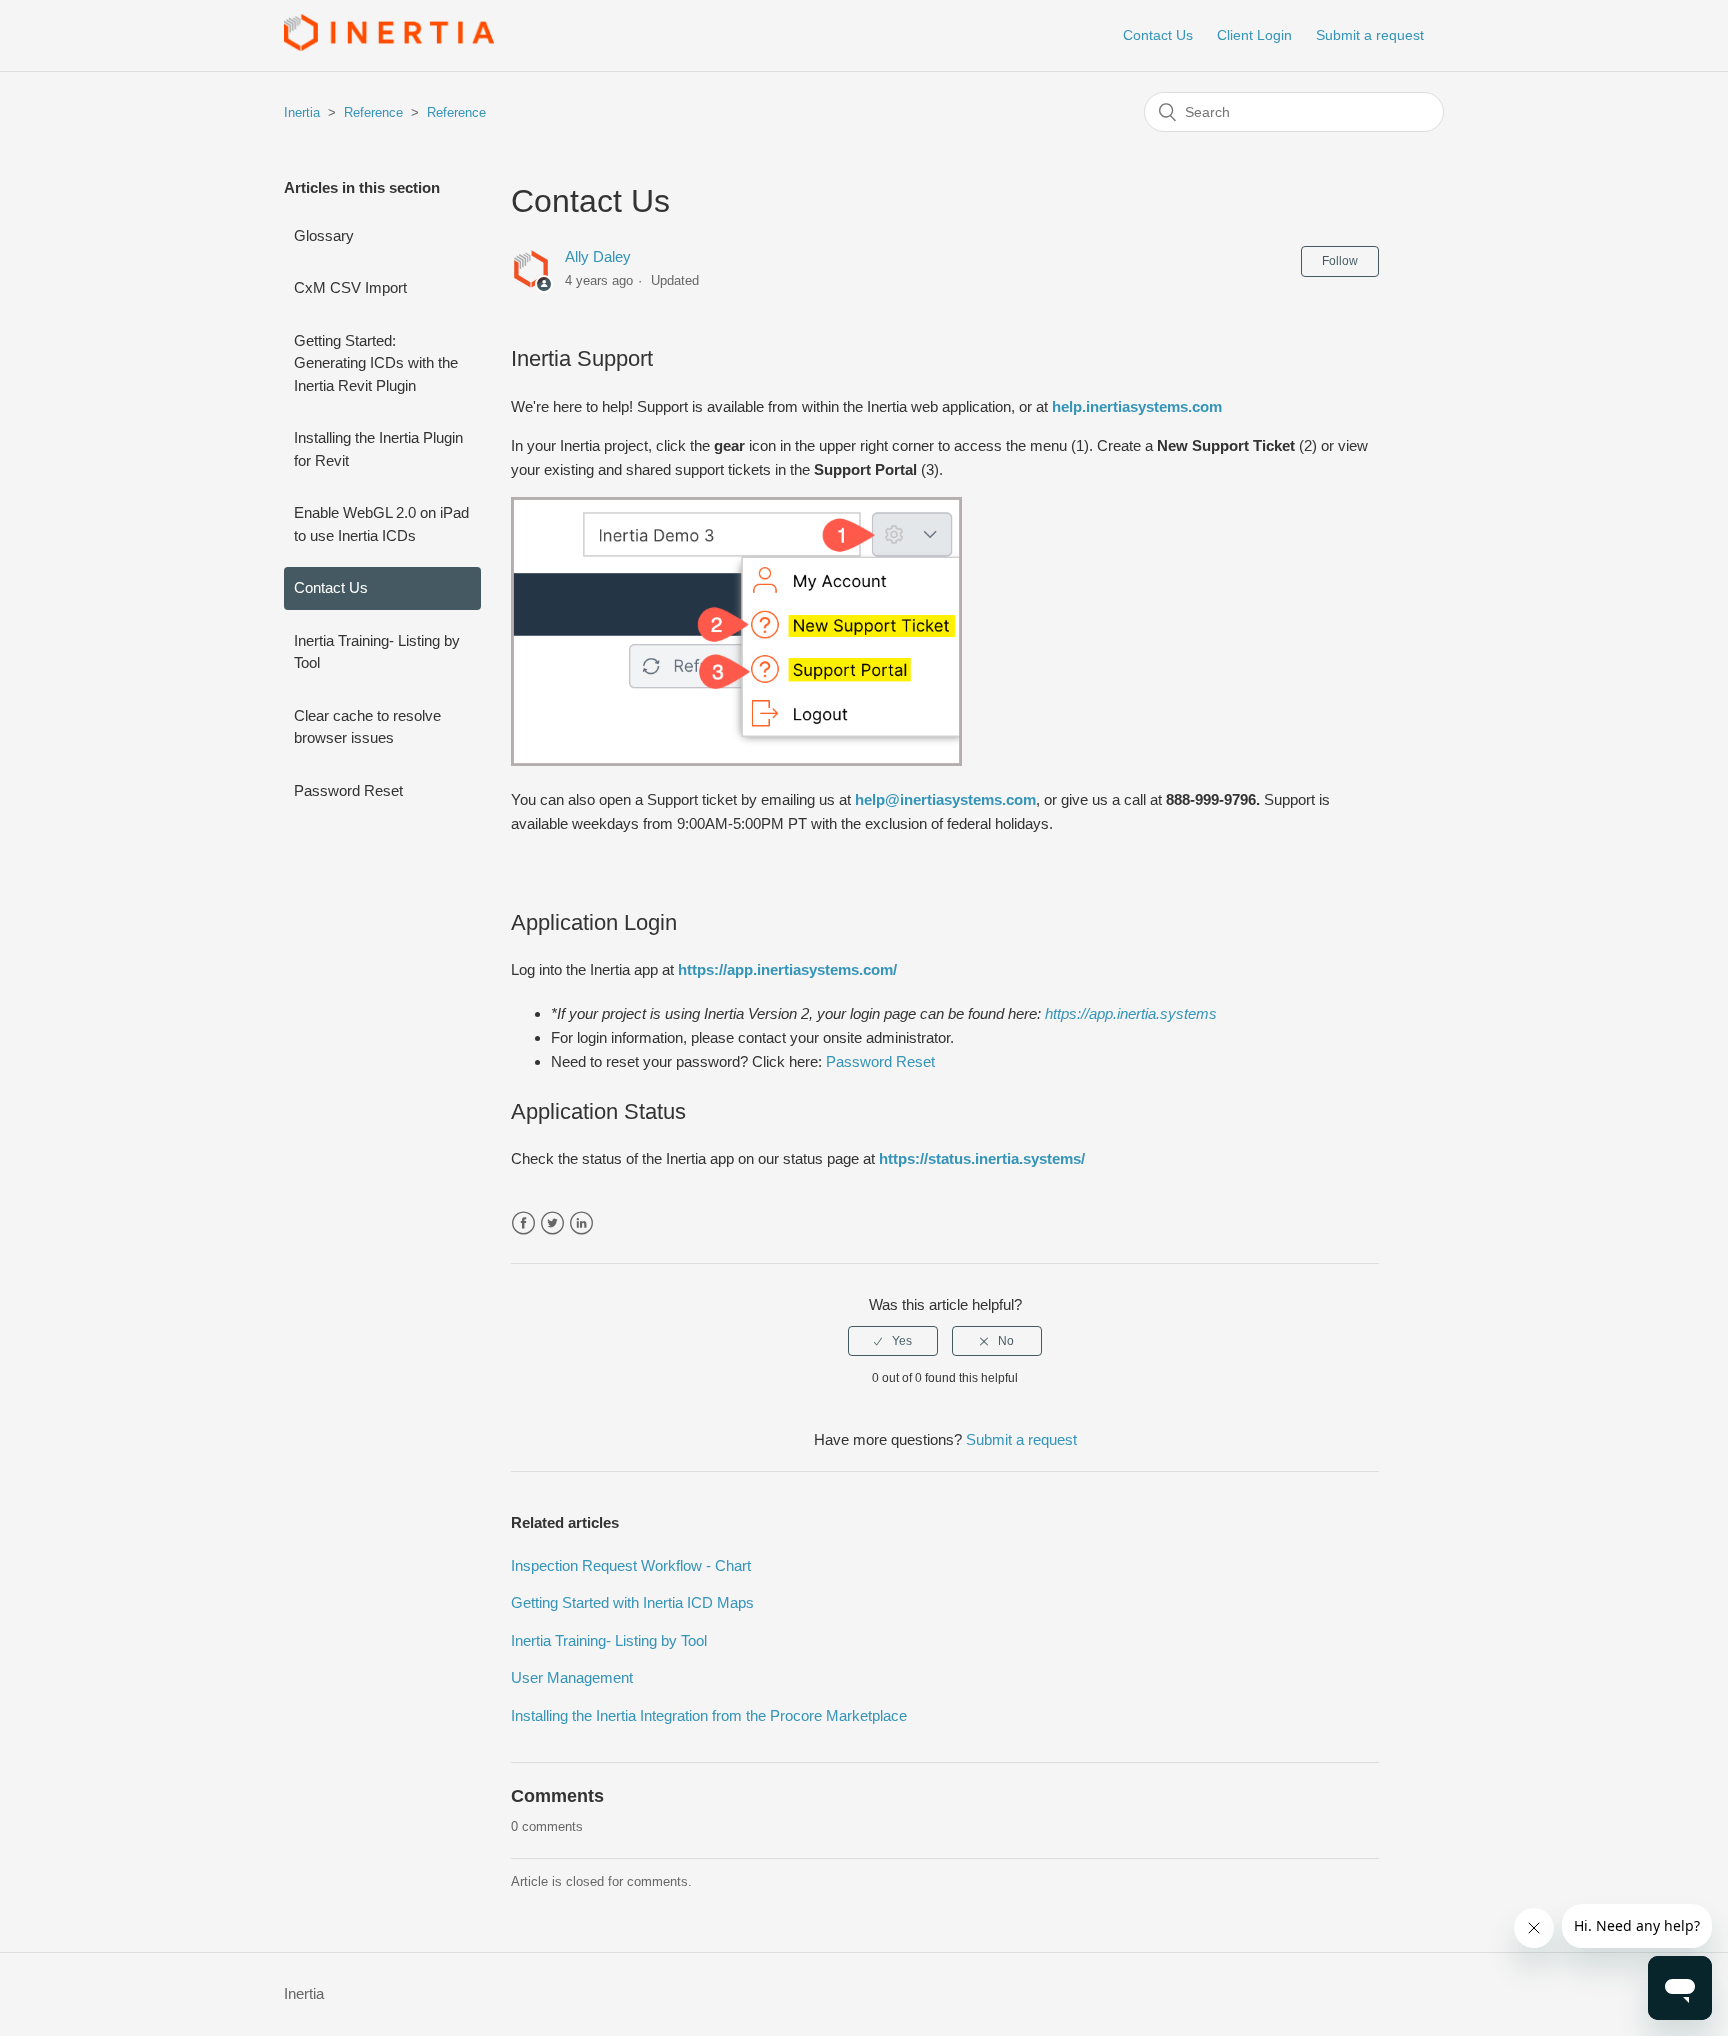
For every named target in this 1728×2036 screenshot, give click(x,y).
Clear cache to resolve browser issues (367, 727)
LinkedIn (581, 1223)
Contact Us (1158, 35)
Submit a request (1370, 35)
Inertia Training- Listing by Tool (377, 652)
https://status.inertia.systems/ (982, 1158)
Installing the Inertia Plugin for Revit (378, 449)
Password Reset (348, 790)
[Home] (389, 45)
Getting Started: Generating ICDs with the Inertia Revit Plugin (376, 363)
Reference (373, 112)
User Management (572, 1677)
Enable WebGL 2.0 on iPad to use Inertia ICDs (381, 524)
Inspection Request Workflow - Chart (631, 1565)
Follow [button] (1340, 261)
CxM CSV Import (350, 287)
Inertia (302, 112)
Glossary (324, 235)
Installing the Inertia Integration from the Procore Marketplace (709, 1715)
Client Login (1254, 35)
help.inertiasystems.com (1137, 406)
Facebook (523, 1223)
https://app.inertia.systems (1131, 1013)
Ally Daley (598, 256)
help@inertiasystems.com (945, 799)
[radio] (893, 1341)
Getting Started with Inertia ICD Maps (632, 1602)
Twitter (552, 1223)
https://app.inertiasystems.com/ (787, 969)
